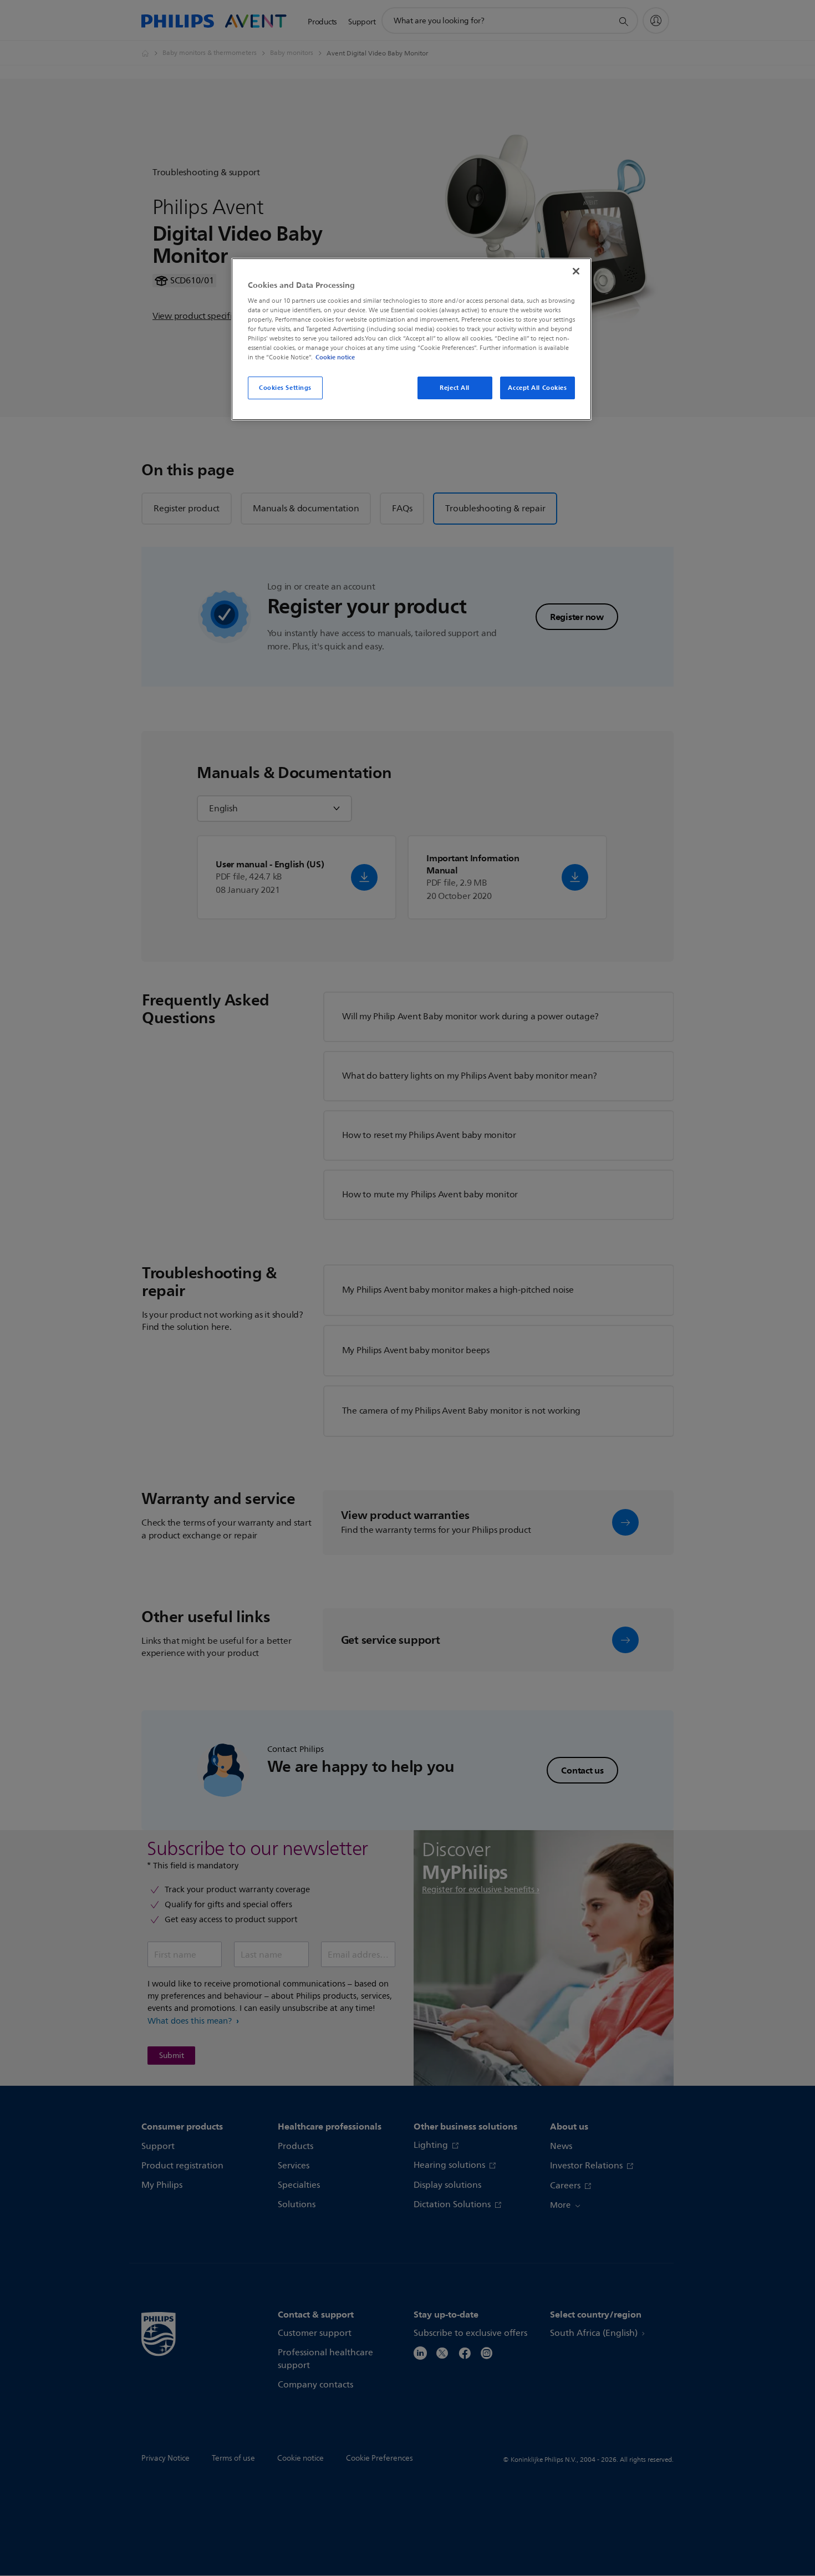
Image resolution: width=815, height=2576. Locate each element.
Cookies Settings (285, 388)
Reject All (455, 388)
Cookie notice (335, 357)
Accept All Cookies (537, 388)
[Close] (576, 271)
